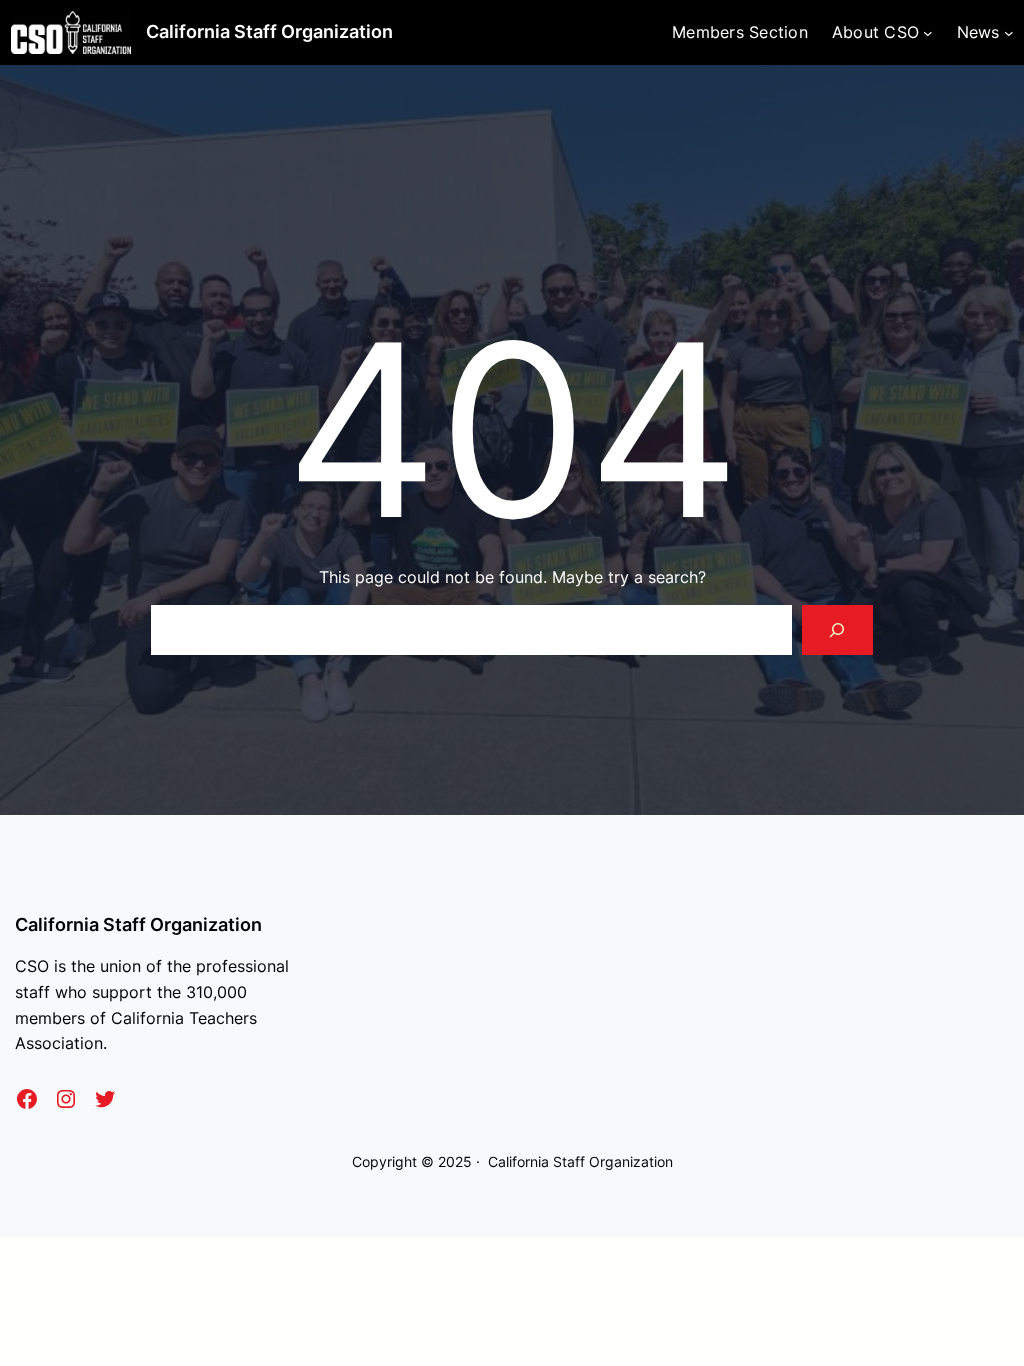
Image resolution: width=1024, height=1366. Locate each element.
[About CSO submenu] (928, 33)
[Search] (837, 629)
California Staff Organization (269, 31)
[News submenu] (1009, 33)
